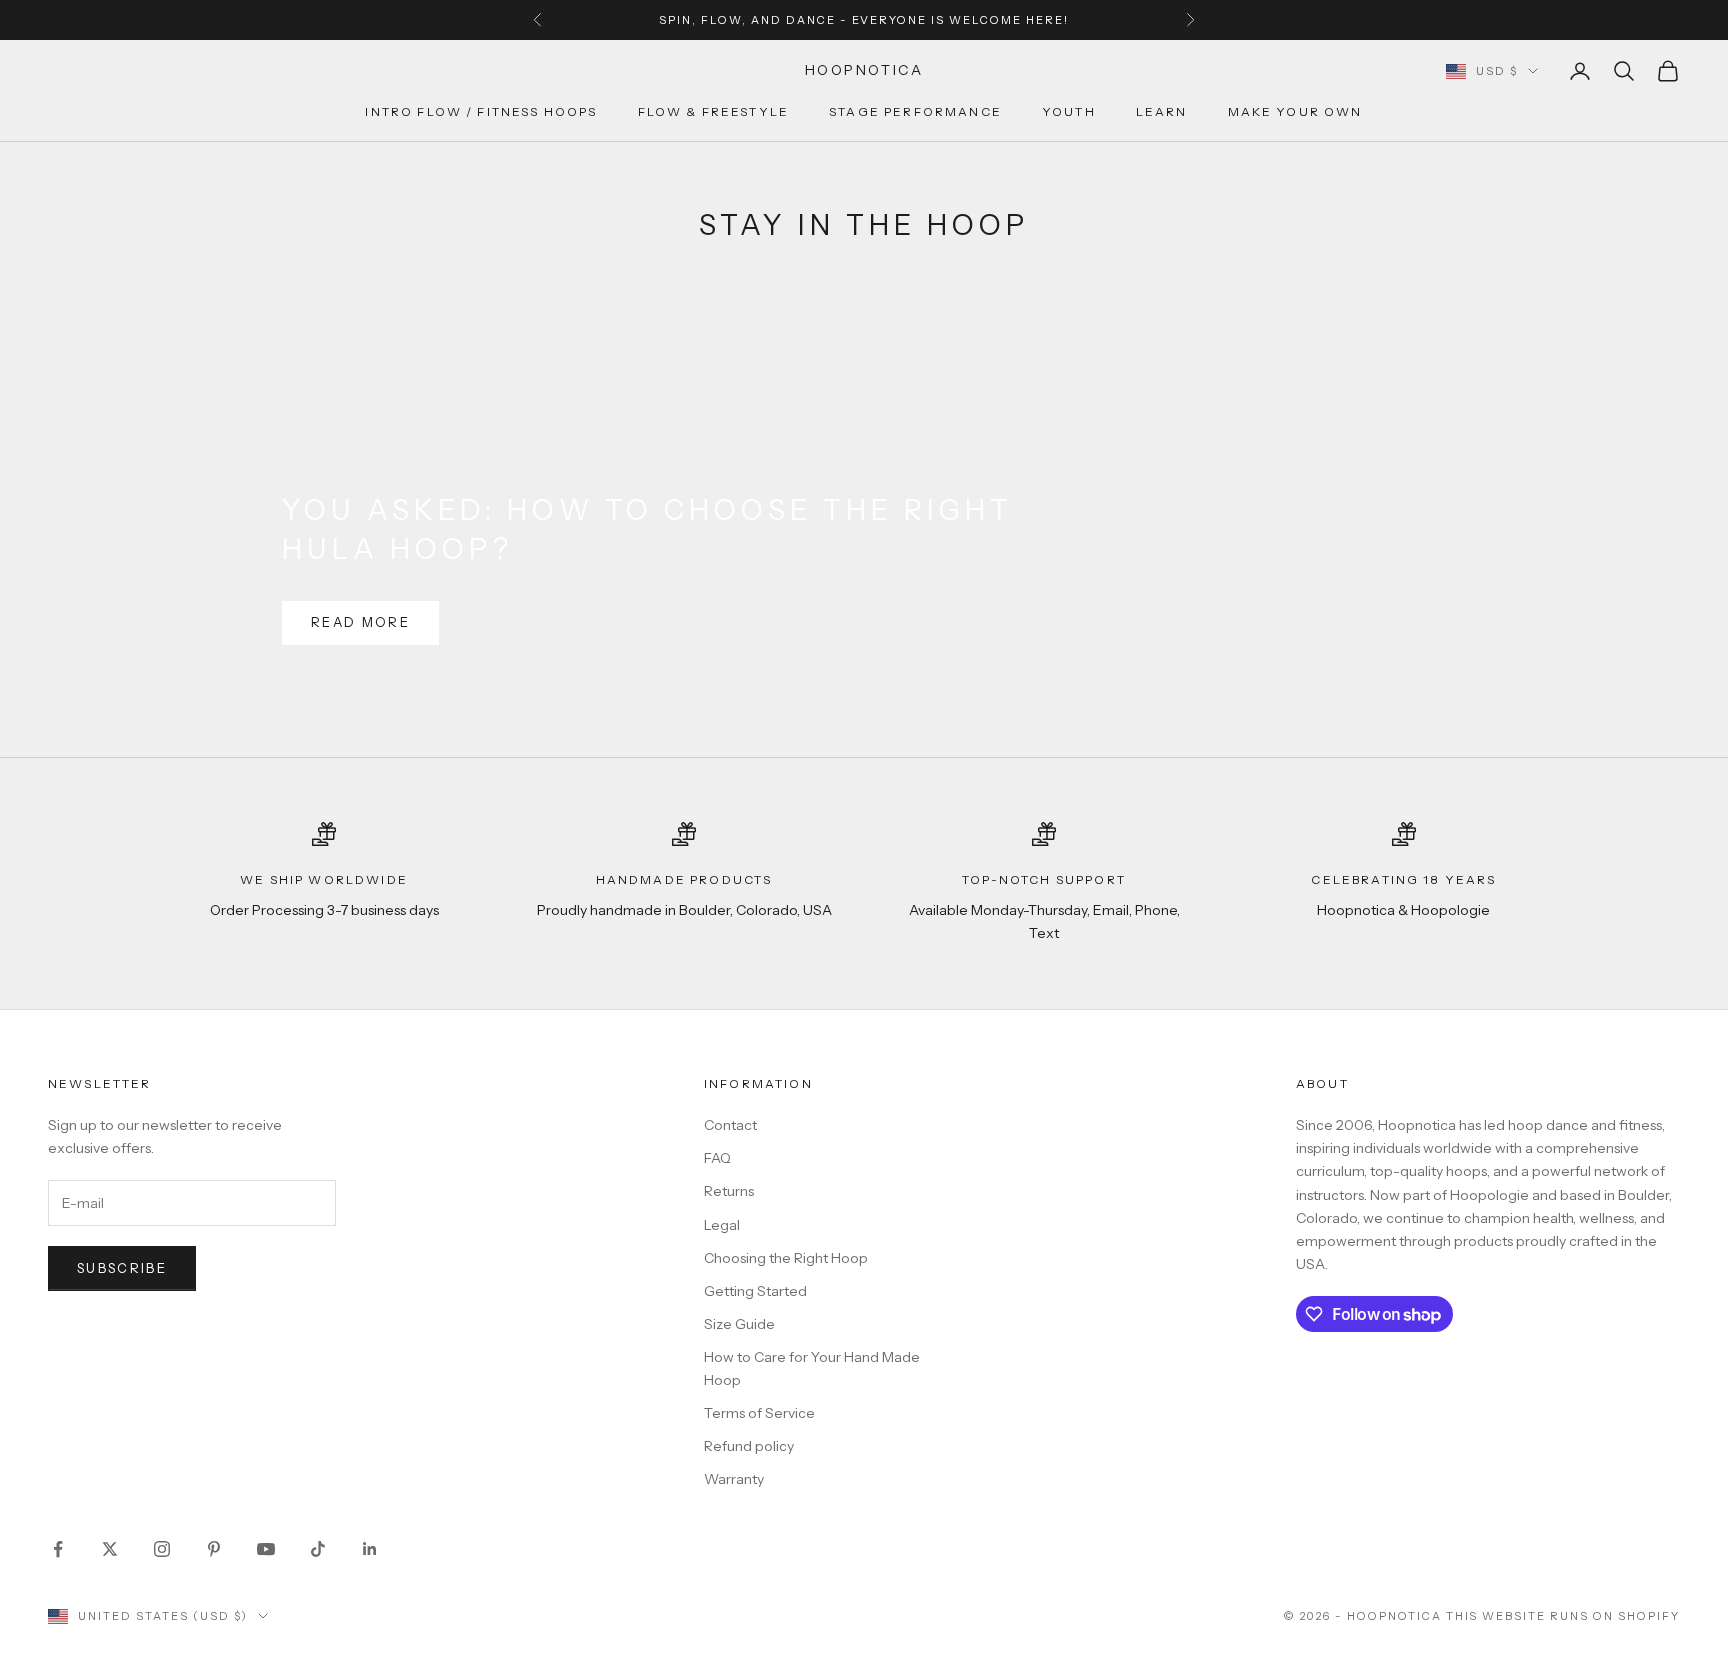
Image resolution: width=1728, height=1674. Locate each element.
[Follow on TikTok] (318, 1549)
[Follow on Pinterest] (214, 1549)
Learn (1162, 112)
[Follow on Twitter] (110, 1549)
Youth (1069, 112)
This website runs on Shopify (1563, 1616)
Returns (729, 1191)
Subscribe (122, 1268)
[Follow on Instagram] (162, 1549)
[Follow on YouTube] (266, 1549)
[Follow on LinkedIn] (370, 1549)
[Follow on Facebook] (58, 1549)
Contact (730, 1125)
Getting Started (755, 1291)
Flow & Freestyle (714, 112)
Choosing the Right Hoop (786, 1258)
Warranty (734, 1479)
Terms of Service (759, 1413)
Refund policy (749, 1446)
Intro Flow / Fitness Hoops (481, 112)
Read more (360, 622)
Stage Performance (915, 112)
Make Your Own (1295, 112)
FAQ (717, 1158)
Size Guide (739, 1324)
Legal (722, 1225)
